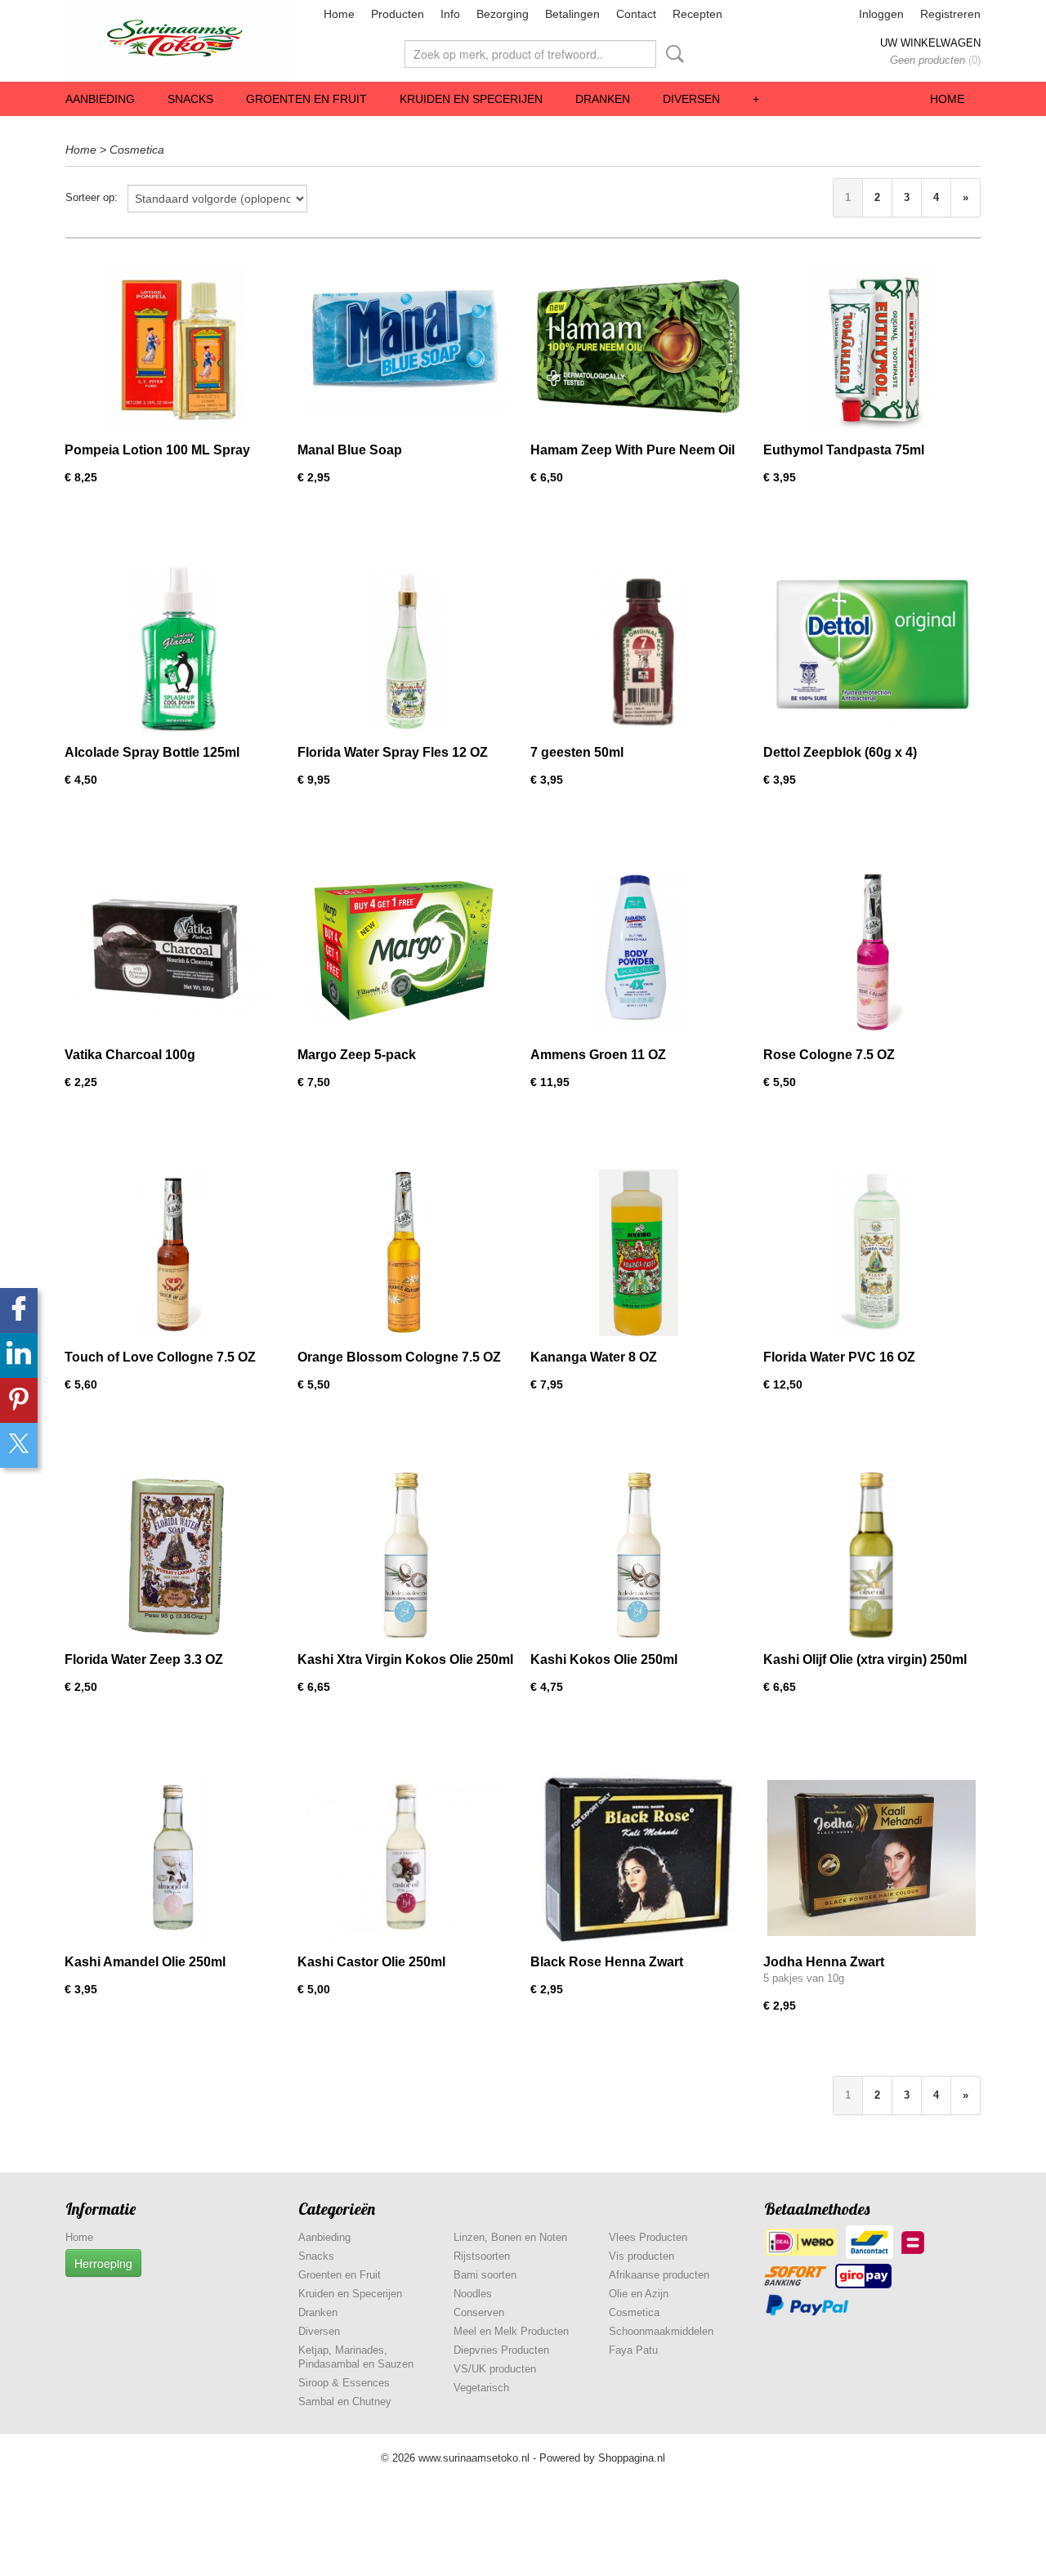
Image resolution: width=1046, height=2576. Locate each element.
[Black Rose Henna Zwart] (639, 1858)
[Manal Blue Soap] (406, 346)
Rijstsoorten (482, 2256)
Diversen (691, 99)
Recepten (697, 14)
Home (339, 14)
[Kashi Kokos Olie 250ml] (639, 1556)
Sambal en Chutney (345, 2402)
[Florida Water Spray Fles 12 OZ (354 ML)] (406, 648)
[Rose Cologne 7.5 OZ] (872, 951)
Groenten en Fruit (306, 99)
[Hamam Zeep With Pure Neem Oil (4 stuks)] (639, 346)
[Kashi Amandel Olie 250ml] (173, 1858)
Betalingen (572, 14)
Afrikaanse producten (659, 2275)
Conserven (479, 2312)
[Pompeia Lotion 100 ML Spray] (173, 346)
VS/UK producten (495, 2369)
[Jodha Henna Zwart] (872, 1858)
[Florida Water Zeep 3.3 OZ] (173, 1556)
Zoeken (672, 54)
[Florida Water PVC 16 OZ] (872, 1253)
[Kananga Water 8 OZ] (639, 1253)
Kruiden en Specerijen (471, 99)
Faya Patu (633, 2350)
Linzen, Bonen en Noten (510, 2237)
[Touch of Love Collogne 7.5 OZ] (173, 1253)
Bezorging (503, 14)
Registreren (950, 14)
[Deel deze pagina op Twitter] (19, 1445)
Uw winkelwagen (930, 43)
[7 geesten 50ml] (639, 648)
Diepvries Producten (501, 2350)
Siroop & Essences (344, 2383)
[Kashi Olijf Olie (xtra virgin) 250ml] (872, 1556)
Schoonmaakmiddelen (661, 2331)
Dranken (603, 99)
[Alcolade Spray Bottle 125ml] (173, 648)
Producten (398, 14)
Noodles (473, 2294)
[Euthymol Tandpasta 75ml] (872, 346)
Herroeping (103, 2263)
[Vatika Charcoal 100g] (173, 951)
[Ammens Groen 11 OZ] (639, 951)
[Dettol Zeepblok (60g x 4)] (872, 648)
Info (450, 14)
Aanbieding (100, 99)
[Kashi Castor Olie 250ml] (406, 1858)
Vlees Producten (648, 2237)
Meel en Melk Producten (511, 2331)
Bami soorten (485, 2275)
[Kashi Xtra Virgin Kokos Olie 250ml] (406, 1556)
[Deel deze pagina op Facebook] (19, 1310)
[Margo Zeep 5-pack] (406, 951)
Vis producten (641, 2256)
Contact (636, 14)
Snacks (190, 99)
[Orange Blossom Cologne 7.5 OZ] (406, 1253)
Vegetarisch (481, 2388)
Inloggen (881, 14)
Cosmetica (137, 150)
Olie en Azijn (639, 2294)
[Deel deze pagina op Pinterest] (19, 1400)
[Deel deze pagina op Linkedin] (19, 1355)
